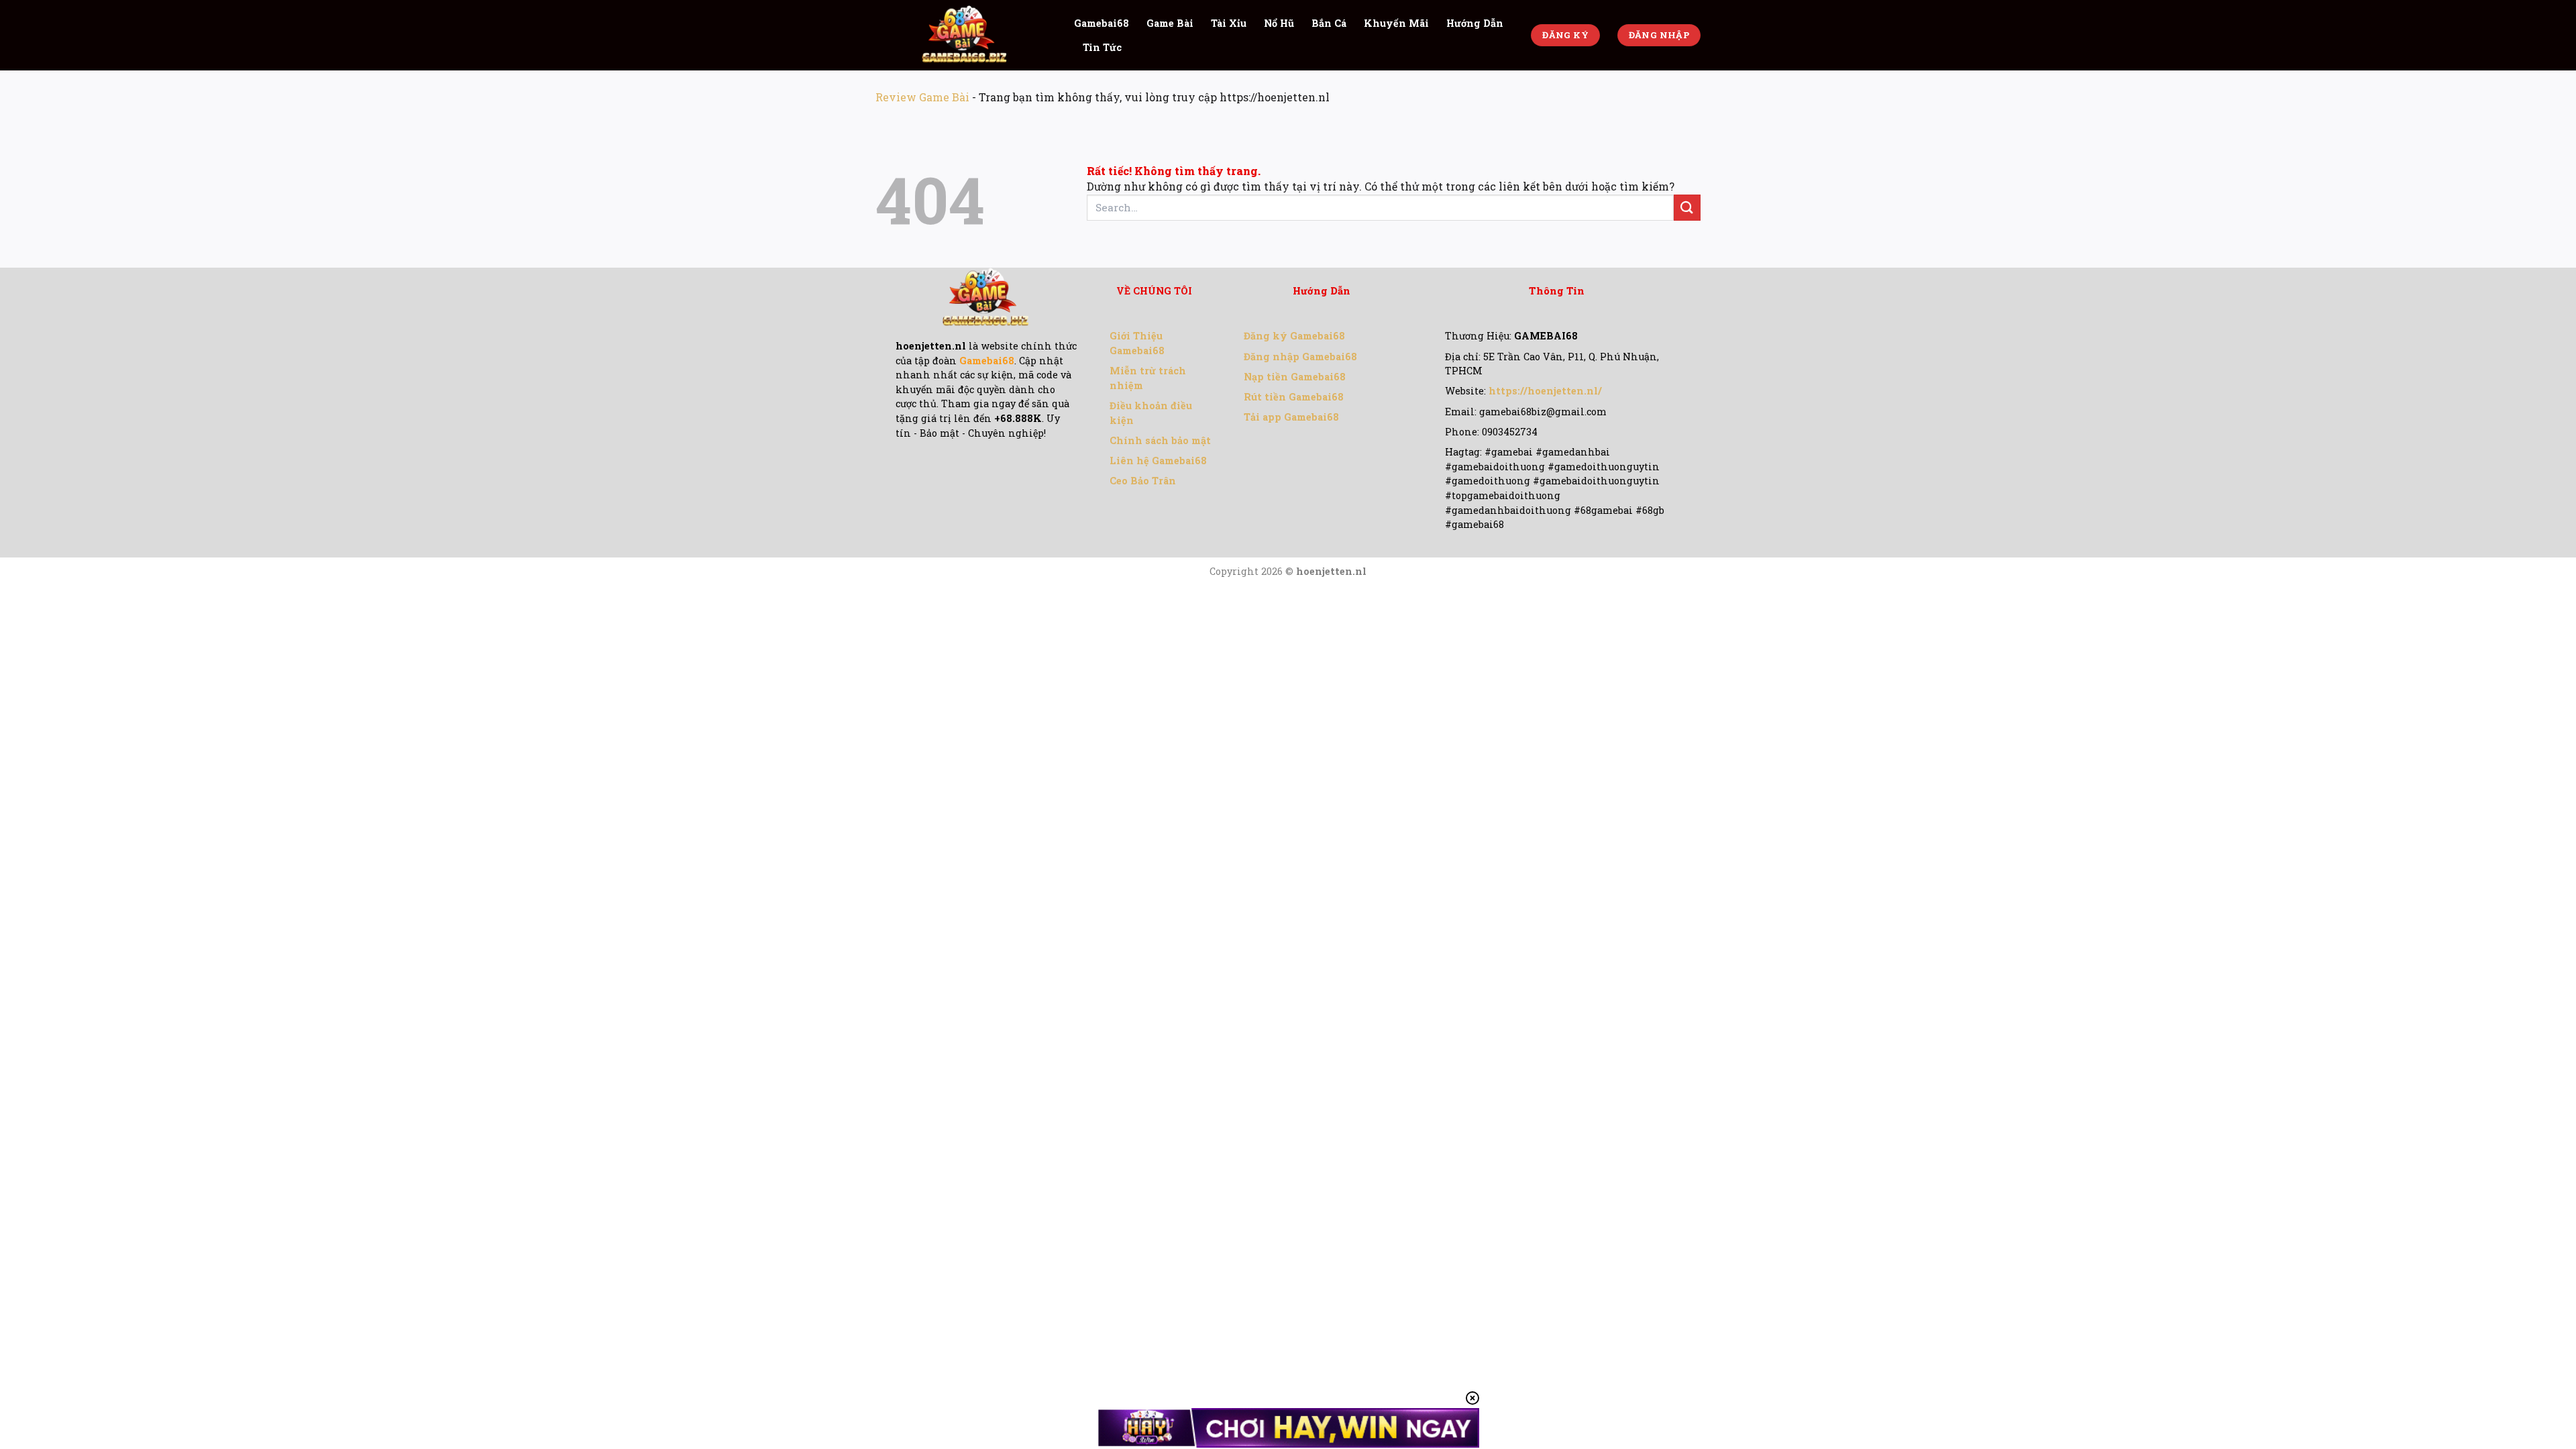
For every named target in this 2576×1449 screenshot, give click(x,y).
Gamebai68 (1102, 23)
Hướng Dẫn (1475, 23)
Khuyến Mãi (1396, 23)
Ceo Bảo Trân (1143, 481)
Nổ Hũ (1279, 23)
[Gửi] (1687, 208)
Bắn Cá (1329, 23)
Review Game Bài (922, 97)
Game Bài (1170, 23)
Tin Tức (1102, 47)
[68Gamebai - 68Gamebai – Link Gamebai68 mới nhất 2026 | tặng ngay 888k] (965, 35)
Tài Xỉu (1229, 23)
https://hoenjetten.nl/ (1545, 391)
